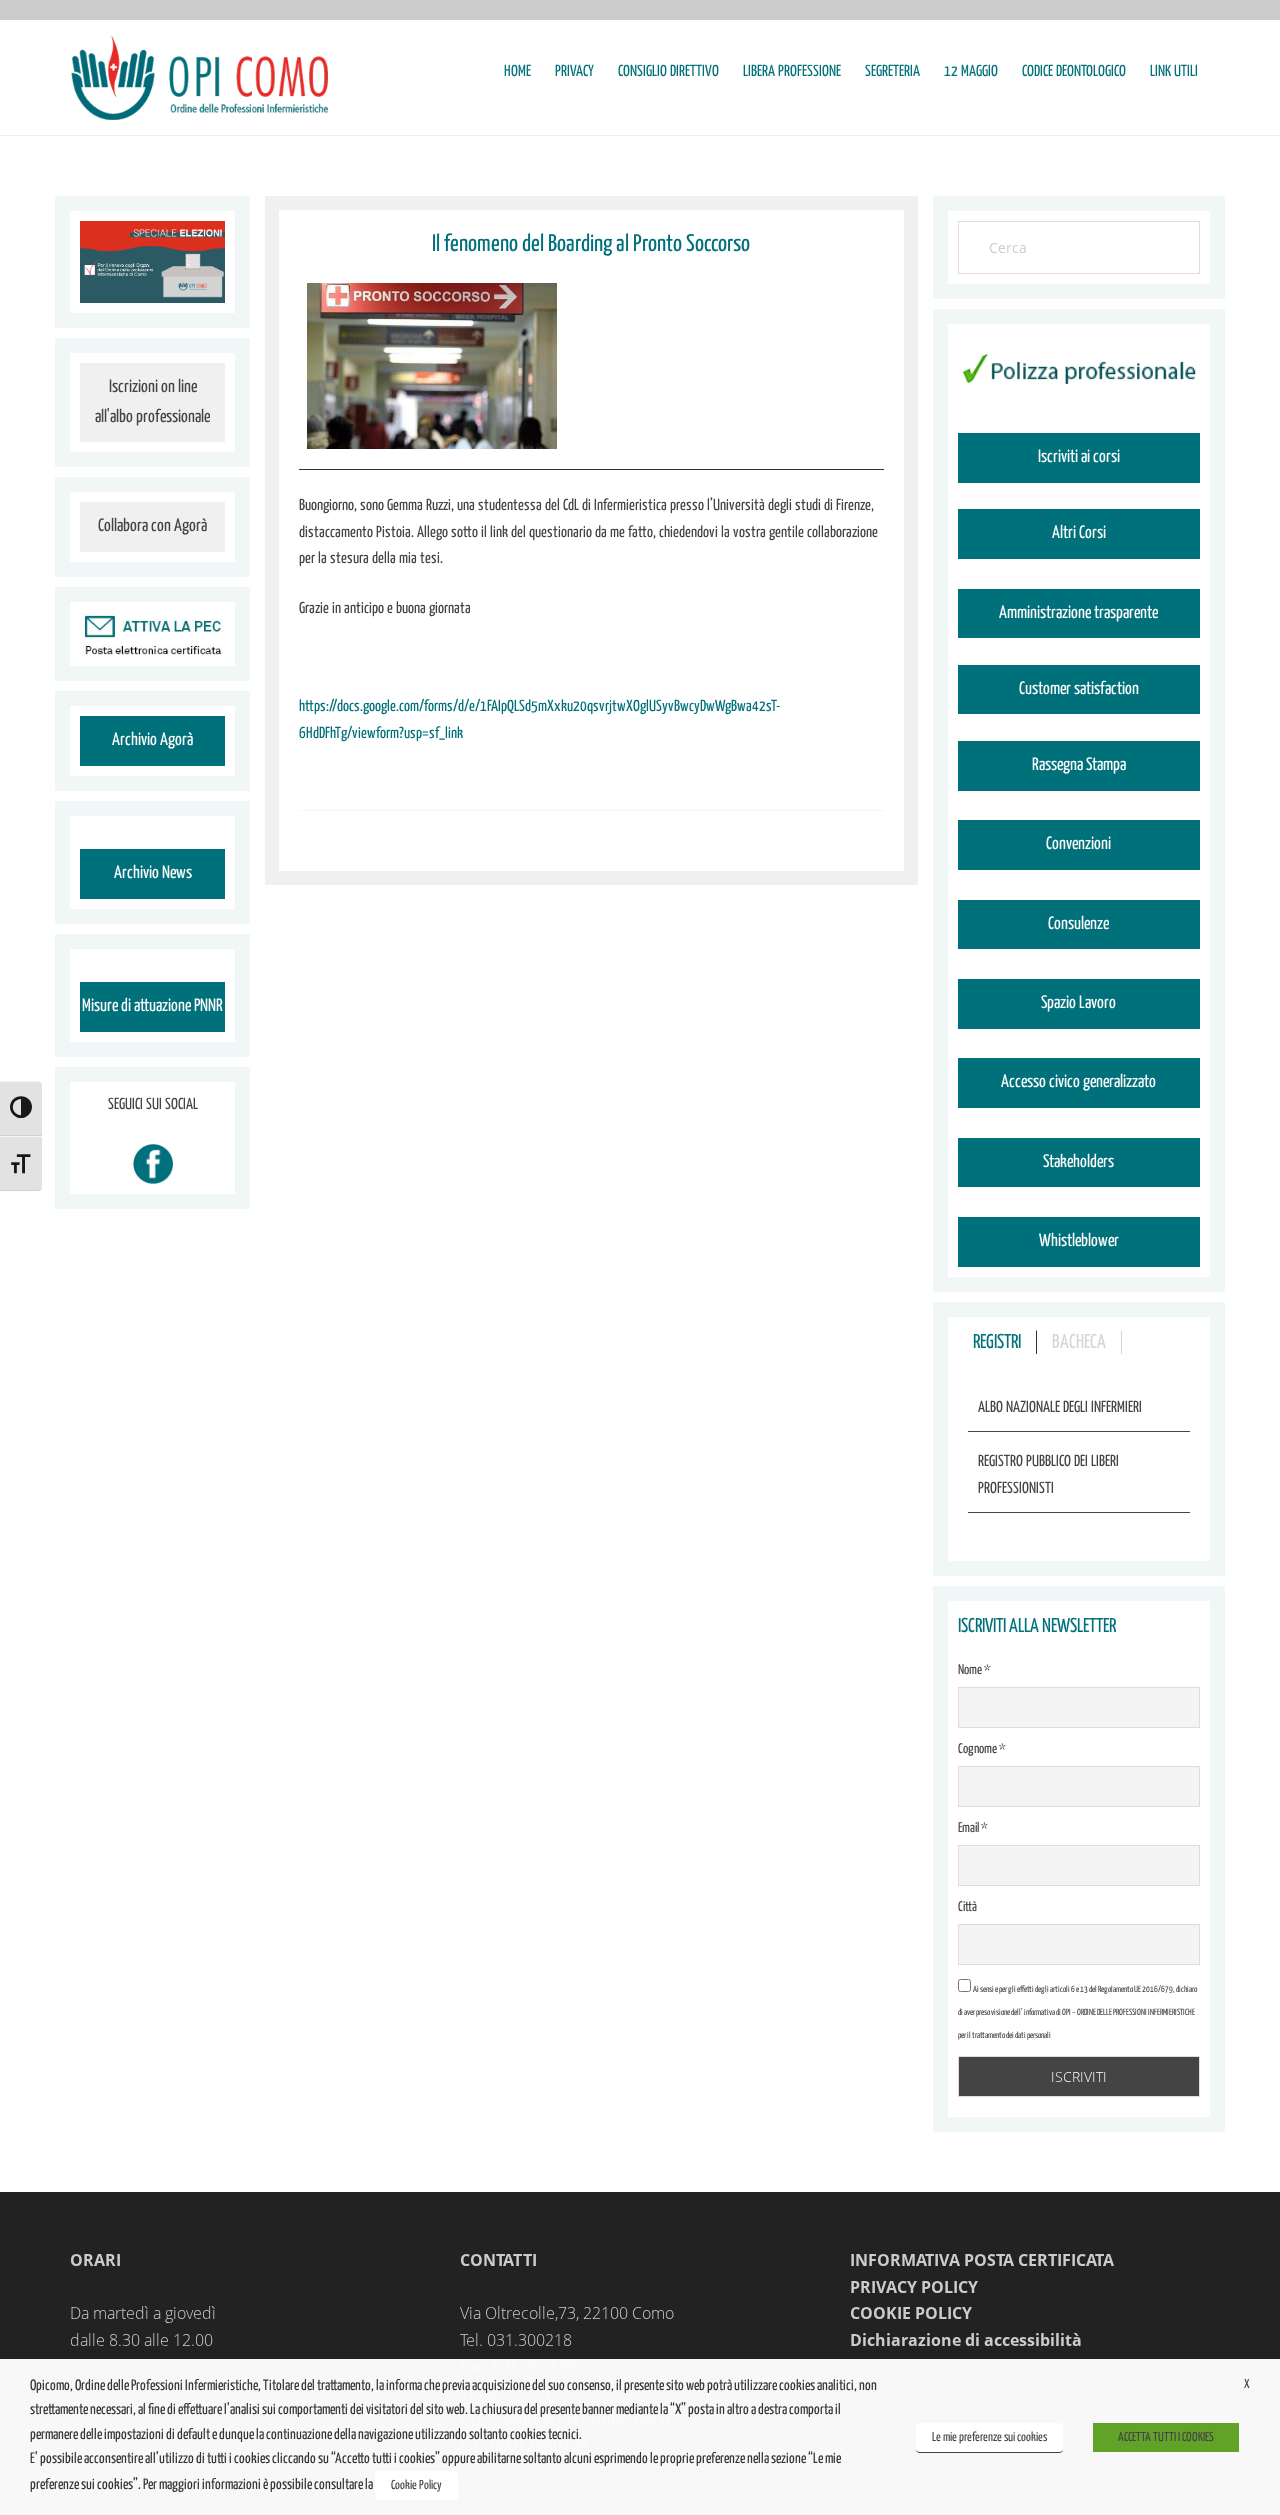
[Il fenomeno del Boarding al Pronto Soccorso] (432, 365)
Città (967, 1907)
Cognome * (982, 1749)
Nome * (974, 1670)
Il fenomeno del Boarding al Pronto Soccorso (591, 244)
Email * (973, 1828)
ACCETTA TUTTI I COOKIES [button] (1166, 2437)
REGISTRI (997, 1342)
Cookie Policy (416, 2485)
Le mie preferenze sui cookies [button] (989, 2437)
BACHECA (1079, 1342)
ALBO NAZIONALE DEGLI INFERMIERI (1060, 1407)
